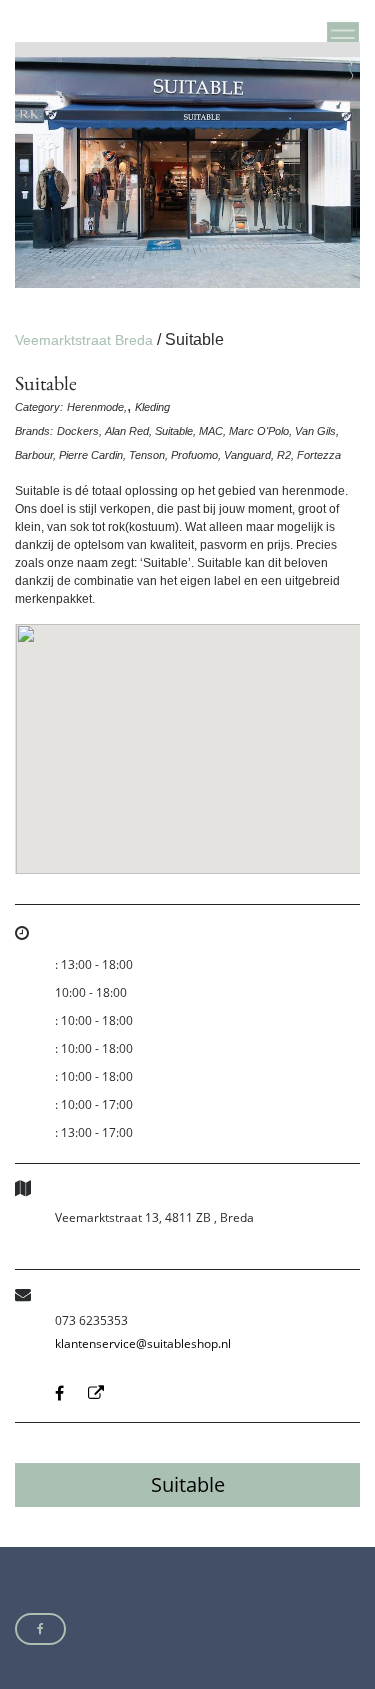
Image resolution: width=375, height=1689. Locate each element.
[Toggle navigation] (343, 38)
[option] (187, 165)
